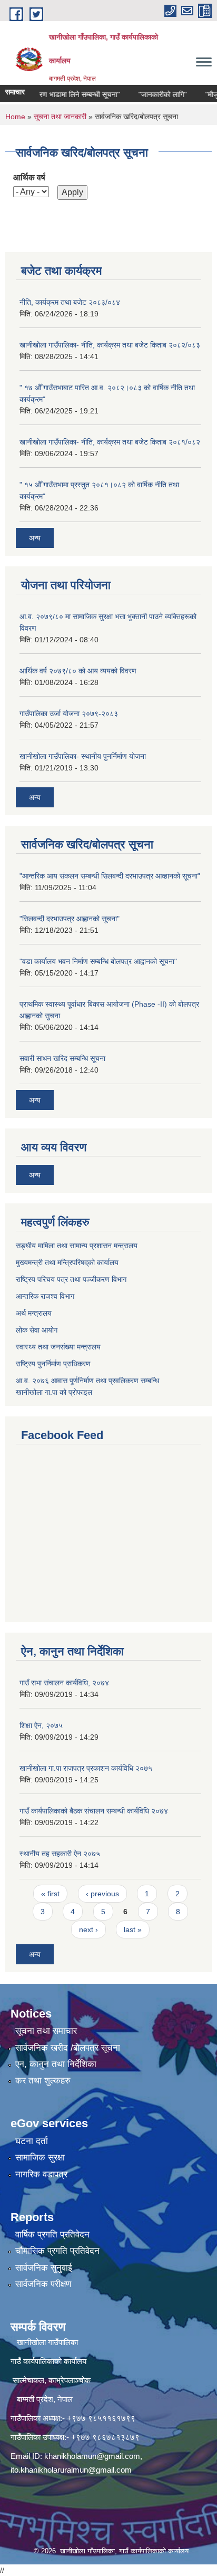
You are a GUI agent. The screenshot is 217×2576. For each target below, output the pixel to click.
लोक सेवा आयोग (37, 1330)
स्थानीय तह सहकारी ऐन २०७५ (60, 1854)
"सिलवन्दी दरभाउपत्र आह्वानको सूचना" (70, 919)
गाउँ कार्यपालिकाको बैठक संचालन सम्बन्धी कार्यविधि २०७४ (94, 1811)
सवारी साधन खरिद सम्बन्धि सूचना (62, 1058)
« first (50, 1894)
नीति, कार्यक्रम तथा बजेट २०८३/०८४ (70, 302)
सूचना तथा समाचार (46, 2031)
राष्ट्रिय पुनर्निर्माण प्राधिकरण (53, 1364)
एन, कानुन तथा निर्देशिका (56, 2064)
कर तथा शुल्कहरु (43, 2081)
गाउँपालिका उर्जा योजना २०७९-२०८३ (69, 713)
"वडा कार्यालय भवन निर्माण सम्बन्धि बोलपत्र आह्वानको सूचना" (98, 961)
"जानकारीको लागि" (151, 94)
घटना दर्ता (32, 2141)
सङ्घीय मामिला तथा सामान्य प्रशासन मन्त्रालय (77, 1246)
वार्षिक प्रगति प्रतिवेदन (52, 2235)
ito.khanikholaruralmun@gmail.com (71, 2470)
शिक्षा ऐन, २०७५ (41, 1725)
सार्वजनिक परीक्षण (43, 2284)
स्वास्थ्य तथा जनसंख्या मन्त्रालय (58, 1347)
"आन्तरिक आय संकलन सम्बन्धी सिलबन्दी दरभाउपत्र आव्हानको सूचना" (110, 876)
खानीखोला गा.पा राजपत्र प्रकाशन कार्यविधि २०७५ (86, 1768)
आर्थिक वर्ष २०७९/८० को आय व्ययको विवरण (78, 671)
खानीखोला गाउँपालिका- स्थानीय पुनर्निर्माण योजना (83, 756)
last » (133, 1929)
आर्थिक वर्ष (29, 177)
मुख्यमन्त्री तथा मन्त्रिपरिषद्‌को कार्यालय (67, 1262)
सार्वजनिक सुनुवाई (44, 2268)
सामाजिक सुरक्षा (40, 2158)
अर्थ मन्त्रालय (34, 1313)
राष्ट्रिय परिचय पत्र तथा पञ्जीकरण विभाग (71, 1279)
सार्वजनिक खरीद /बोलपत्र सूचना (68, 2048)
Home (15, 117)
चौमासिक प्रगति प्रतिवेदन (57, 2251)
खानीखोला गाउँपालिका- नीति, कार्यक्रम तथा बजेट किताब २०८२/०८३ (110, 345)
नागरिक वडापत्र (41, 2174)
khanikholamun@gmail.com (92, 2456)
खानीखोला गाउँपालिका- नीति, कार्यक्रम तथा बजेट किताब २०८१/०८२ (110, 442)
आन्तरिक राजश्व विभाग (45, 1296)
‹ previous (102, 1894)
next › (88, 1929)
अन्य (35, 538)
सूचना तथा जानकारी (60, 117)
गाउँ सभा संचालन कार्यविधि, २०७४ (64, 1683)
